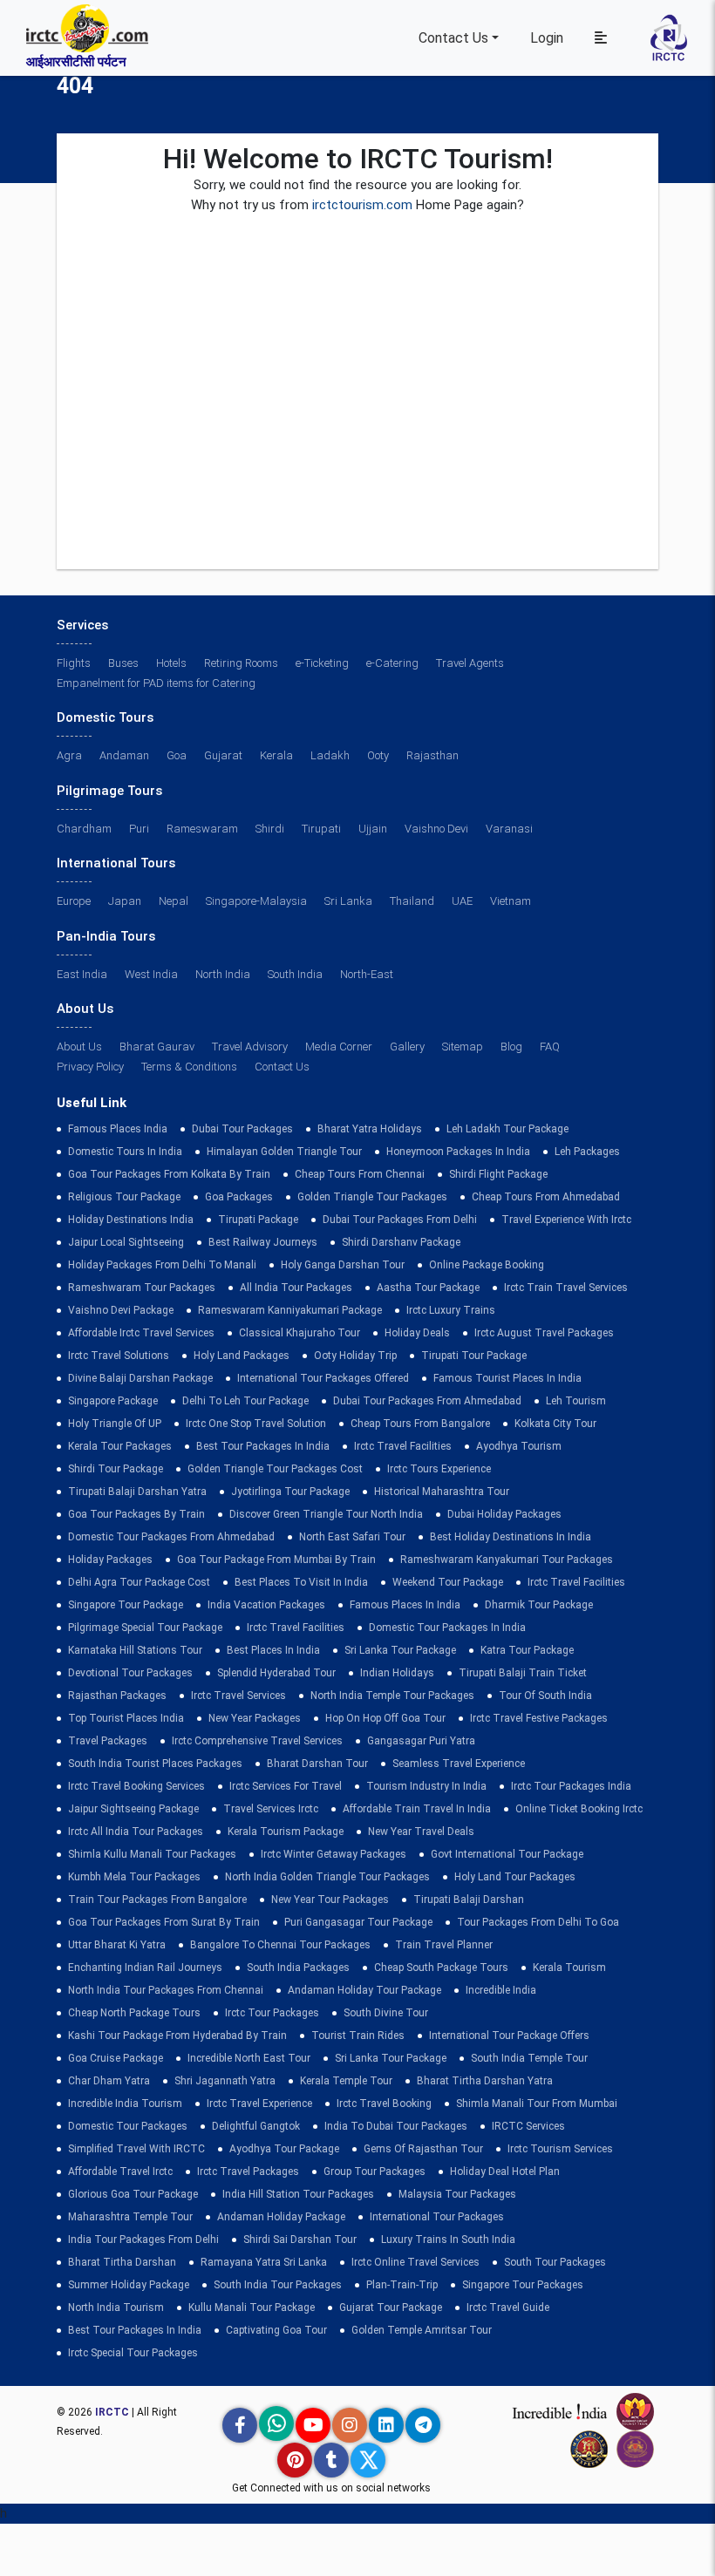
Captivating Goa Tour (276, 2330)
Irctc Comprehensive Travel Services (257, 1741)
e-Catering (392, 663)
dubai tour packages (242, 1129)
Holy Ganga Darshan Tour (343, 1265)
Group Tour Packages (375, 2172)
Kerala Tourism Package (286, 1832)
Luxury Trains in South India (448, 2240)
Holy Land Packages (242, 1356)
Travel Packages (108, 1741)
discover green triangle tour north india (326, 1514)
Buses (123, 663)
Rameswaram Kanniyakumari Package (290, 1310)
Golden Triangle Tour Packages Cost (275, 1469)
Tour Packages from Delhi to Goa (538, 1922)
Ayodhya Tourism (519, 1446)
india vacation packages (266, 1605)
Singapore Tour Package (126, 1605)
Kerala (276, 755)
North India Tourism (116, 2308)
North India (223, 974)
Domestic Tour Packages (128, 2126)
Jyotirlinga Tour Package (290, 1492)
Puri (139, 829)
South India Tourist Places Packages (155, 1764)
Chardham (84, 829)
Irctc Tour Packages (272, 2013)
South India (295, 974)
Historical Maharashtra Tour (442, 1492)
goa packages (239, 1197)
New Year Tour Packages (330, 1900)
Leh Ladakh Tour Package (507, 1129)
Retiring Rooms (241, 663)
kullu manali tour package (252, 2308)
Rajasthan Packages (117, 1696)
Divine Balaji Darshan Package (140, 1378)
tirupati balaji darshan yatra (137, 1492)
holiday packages (110, 1560)
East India (82, 974)
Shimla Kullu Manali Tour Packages (152, 1854)
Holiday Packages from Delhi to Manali (162, 1265)
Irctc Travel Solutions (119, 1356)
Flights (74, 663)
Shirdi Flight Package (498, 1174)
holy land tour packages (515, 1877)
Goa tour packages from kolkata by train (169, 1174)
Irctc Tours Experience (439, 1469)
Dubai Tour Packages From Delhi (400, 1220)
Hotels (171, 663)
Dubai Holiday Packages (504, 1514)
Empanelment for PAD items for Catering (156, 683)
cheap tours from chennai (360, 1174)
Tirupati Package (258, 1220)
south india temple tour (529, 2058)
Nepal (174, 901)
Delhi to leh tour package (245, 1401)
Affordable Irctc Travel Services (141, 1333)
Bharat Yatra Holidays (370, 1129)
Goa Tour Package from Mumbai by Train (276, 1560)
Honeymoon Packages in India (458, 1152)
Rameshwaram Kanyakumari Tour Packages (507, 1560)
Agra (69, 755)
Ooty (378, 755)
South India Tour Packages (278, 2285)
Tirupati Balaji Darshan (469, 1900)
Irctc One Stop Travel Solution (256, 1424)
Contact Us (453, 38)
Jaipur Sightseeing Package (133, 1809)
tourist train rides (358, 2036)
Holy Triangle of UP (115, 1424)
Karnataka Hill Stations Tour (135, 1650)
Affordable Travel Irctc (120, 2172)
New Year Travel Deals (421, 1832)
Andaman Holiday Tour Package (364, 1990)
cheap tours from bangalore (420, 1424)
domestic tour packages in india (447, 1628)
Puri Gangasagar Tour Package (358, 1922)
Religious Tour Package (124, 1197)
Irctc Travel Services (238, 1696)
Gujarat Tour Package (391, 2308)
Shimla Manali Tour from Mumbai (537, 2104)
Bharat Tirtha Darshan (122, 2262)
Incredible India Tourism (125, 2104)
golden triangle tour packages (372, 1197)
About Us (79, 1047)
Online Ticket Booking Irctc (579, 1809)
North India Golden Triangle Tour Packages (327, 1877)
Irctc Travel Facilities (403, 1446)
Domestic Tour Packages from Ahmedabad (171, 1537)
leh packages (587, 1152)
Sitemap (463, 1047)
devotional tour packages (130, 1673)
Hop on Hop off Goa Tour (385, 1718)
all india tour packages (296, 1288)
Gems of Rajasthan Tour (423, 2149)
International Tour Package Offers (509, 2036)
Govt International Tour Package (507, 1854)
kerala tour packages (120, 1446)
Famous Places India (118, 1129)
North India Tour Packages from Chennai (166, 1990)
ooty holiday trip (355, 1356)
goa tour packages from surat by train (164, 1922)
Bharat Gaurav (157, 1047)
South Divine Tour (386, 2013)
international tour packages (437, 2217)
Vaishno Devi (436, 829)
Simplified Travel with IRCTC (136, 2149)
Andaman (124, 755)
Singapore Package (113, 1401)
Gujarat (223, 755)
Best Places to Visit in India (301, 1582)
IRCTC (112, 2412)
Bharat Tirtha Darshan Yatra (485, 2081)
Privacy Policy (90, 1067)
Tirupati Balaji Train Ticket (523, 1673)
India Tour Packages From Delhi (143, 2240)
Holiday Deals (417, 1333)
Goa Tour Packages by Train (136, 1514)
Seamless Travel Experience (459, 1764)
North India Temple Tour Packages (392, 1696)
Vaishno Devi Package (121, 1310)
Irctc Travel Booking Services (136, 1786)
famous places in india (405, 1605)
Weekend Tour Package (448, 1582)
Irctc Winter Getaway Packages (334, 1854)
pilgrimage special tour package (145, 1628)
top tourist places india (126, 1718)
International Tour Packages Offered (323, 1378)
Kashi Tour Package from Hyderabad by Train (177, 2036)
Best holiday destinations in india (511, 1537)
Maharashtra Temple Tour (130, 2217)
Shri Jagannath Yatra (225, 2081)
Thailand (412, 901)
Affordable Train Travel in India (417, 1809)
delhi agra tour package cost (139, 1582)
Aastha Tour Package (428, 1288)
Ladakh (330, 755)
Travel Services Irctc (271, 1809)
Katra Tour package (527, 1650)
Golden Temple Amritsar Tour (422, 2330)
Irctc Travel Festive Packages (539, 1718)
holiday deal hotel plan (505, 2172)
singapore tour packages (523, 2285)
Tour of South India (545, 1696)
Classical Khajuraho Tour (300, 1333)
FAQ (550, 1047)
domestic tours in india (125, 1152)
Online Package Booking (487, 1265)
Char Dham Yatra (109, 2081)
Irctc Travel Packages (248, 2172)
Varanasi (509, 829)
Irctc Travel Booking (384, 2104)
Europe (74, 901)
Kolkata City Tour (555, 1424)
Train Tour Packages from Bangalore (157, 1900)
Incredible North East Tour (249, 2058)
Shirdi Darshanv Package (401, 1242)
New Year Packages (255, 1718)
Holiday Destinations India (131, 1220)
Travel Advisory (250, 1047)
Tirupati (321, 829)
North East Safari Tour (352, 1537)
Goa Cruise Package (116, 2058)
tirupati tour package (474, 1356)
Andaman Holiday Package (281, 2217)
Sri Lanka (348, 901)
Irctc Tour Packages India (571, 1786)
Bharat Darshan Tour (317, 1764)
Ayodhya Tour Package (284, 2149)
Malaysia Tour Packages (457, 2194)
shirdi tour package (116, 1469)
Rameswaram (202, 829)
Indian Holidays (397, 1673)
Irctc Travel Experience (259, 2104)
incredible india (501, 1990)
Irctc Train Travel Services (566, 1288)
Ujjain (373, 829)
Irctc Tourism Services (560, 2149)
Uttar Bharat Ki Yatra (117, 1945)
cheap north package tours (134, 2013)
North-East (367, 974)
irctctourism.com (364, 205)
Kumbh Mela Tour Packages (134, 1877)
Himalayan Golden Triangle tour (284, 1152)
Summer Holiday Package (129, 2285)
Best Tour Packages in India (263, 1446)
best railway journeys (263, 1242)
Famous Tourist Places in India (507, 1378)
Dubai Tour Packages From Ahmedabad (427, 1401)
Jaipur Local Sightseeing (126, 1242)
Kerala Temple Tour (346, 2081)
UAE (462, 901)
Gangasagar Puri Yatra (421, 1741)
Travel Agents (470, 663)
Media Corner (339, 1047)
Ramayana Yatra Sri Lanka (264, 2262)
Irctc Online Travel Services (415, 2262)
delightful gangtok (256, 2126)
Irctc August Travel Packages (544, 1333)
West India (151, 974)
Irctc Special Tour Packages (133, 2353)
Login (547, 38)
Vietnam (511, 901)
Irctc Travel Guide (508, 2308)
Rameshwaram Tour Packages (142, 1288)
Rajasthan (432, 755)
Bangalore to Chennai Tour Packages (280, 1945)
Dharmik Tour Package (539, 1605)
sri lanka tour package (400, 1650)
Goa (177, 755)
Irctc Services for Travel (286, 1786)
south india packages (298, 1968)
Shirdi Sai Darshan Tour (300, 2240)
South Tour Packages (555, 2262)
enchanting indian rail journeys (145, 1968)
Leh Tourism (576, 1401)
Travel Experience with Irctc (566, 1220)
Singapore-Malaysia (256, 901)
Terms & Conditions (189, 1067)
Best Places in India (273, 1650)
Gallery (407, 1047)
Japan (125, 901)
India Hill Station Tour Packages (298, 2194)
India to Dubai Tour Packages (396, 2126)
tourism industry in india (426, 1786)
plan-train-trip (402, 2285)
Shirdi (270, 829)
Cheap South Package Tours (441, 1968)
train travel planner (444, 1945)
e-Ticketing (322, 663)
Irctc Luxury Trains (451, 1310)
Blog (511, 1047)
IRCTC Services (528, 2126)
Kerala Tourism (569, 1968)
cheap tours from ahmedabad (546, 1197)
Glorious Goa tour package (133, 2194)
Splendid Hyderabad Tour (276, 1673)
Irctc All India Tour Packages (136, 1832)
